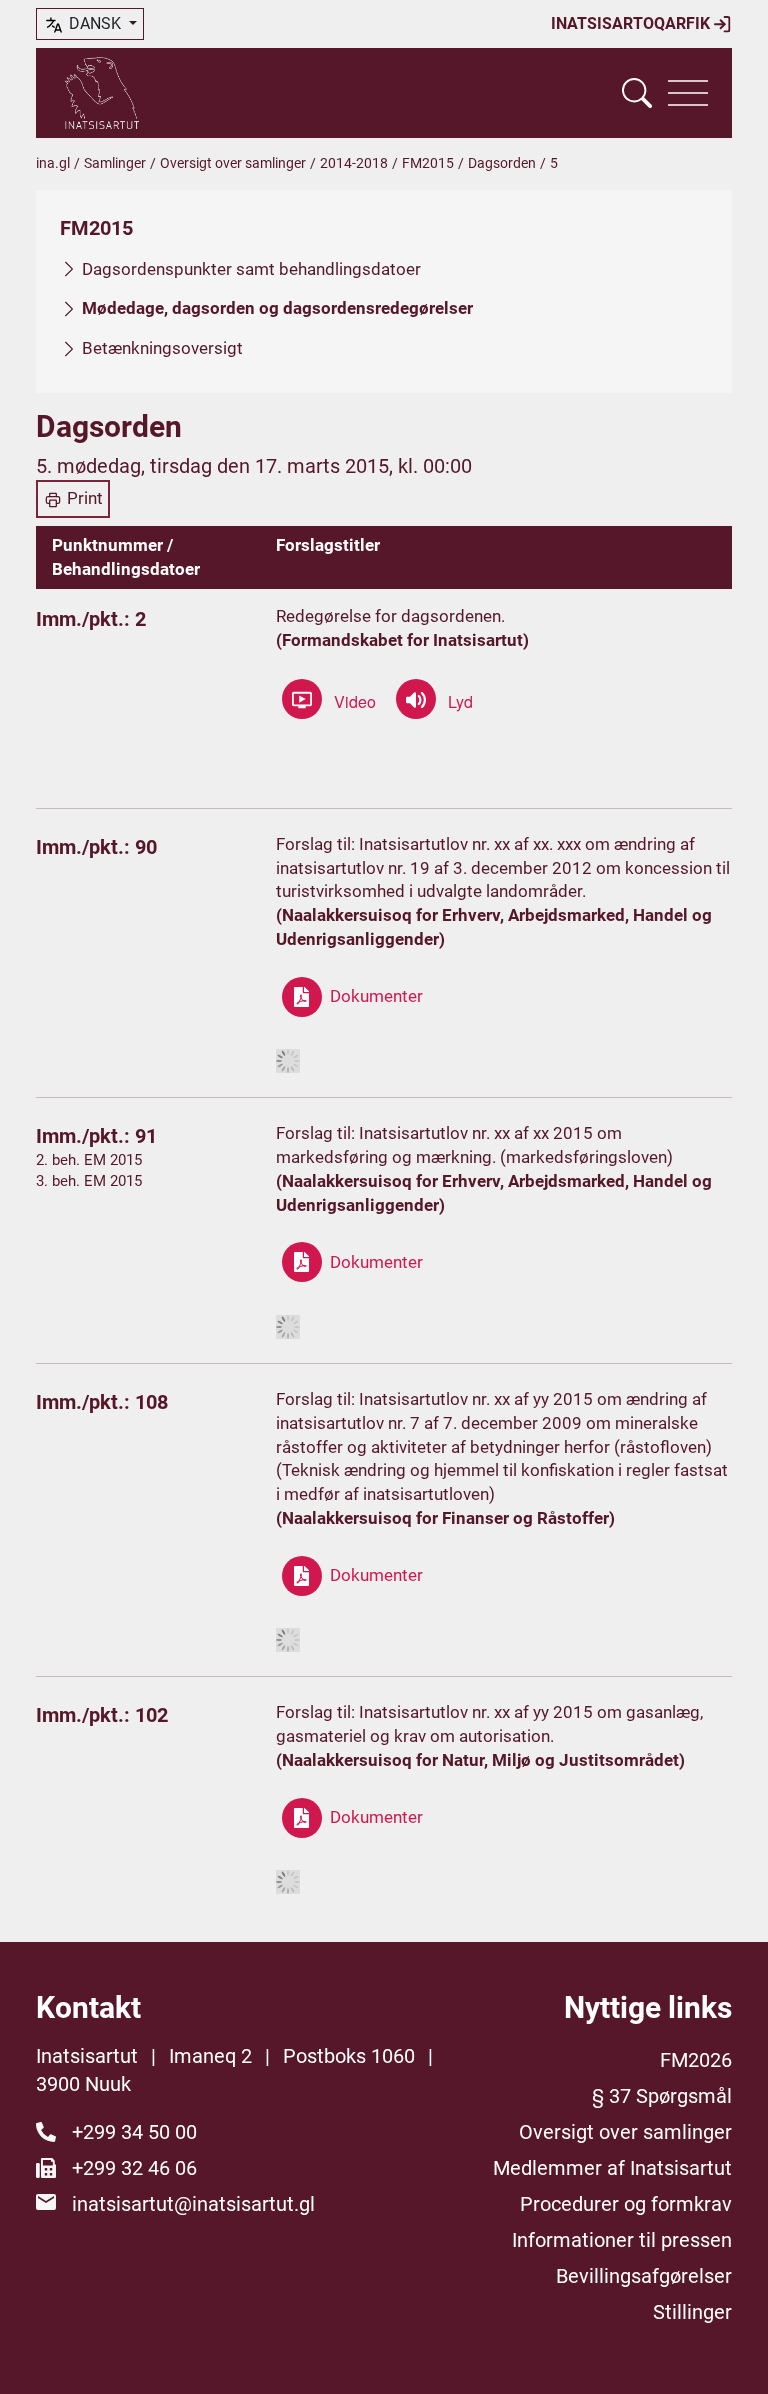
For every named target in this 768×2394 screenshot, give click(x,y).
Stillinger (692, 2312)
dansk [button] (95, 23)
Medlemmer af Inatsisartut (612, 2168)
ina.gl (53, 163)
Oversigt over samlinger (233, 163)
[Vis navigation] (688, 93)
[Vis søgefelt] (637, 93)
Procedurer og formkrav (626, 2204)
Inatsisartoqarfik (632, 23)
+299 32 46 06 (134, 2168)
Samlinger (115, 163)
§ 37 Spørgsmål (662, 2096)
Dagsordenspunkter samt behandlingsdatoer (251, 269)
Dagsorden (502, 163)
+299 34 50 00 (134, 2132)
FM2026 (696, 2060)
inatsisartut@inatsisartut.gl (193, 2204)
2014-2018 (354, 163)
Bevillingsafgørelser (644, 2276)
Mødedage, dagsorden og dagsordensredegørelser (277, 308)
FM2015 (428, 163)
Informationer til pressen (622, 2240)
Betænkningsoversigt (162, 348)
